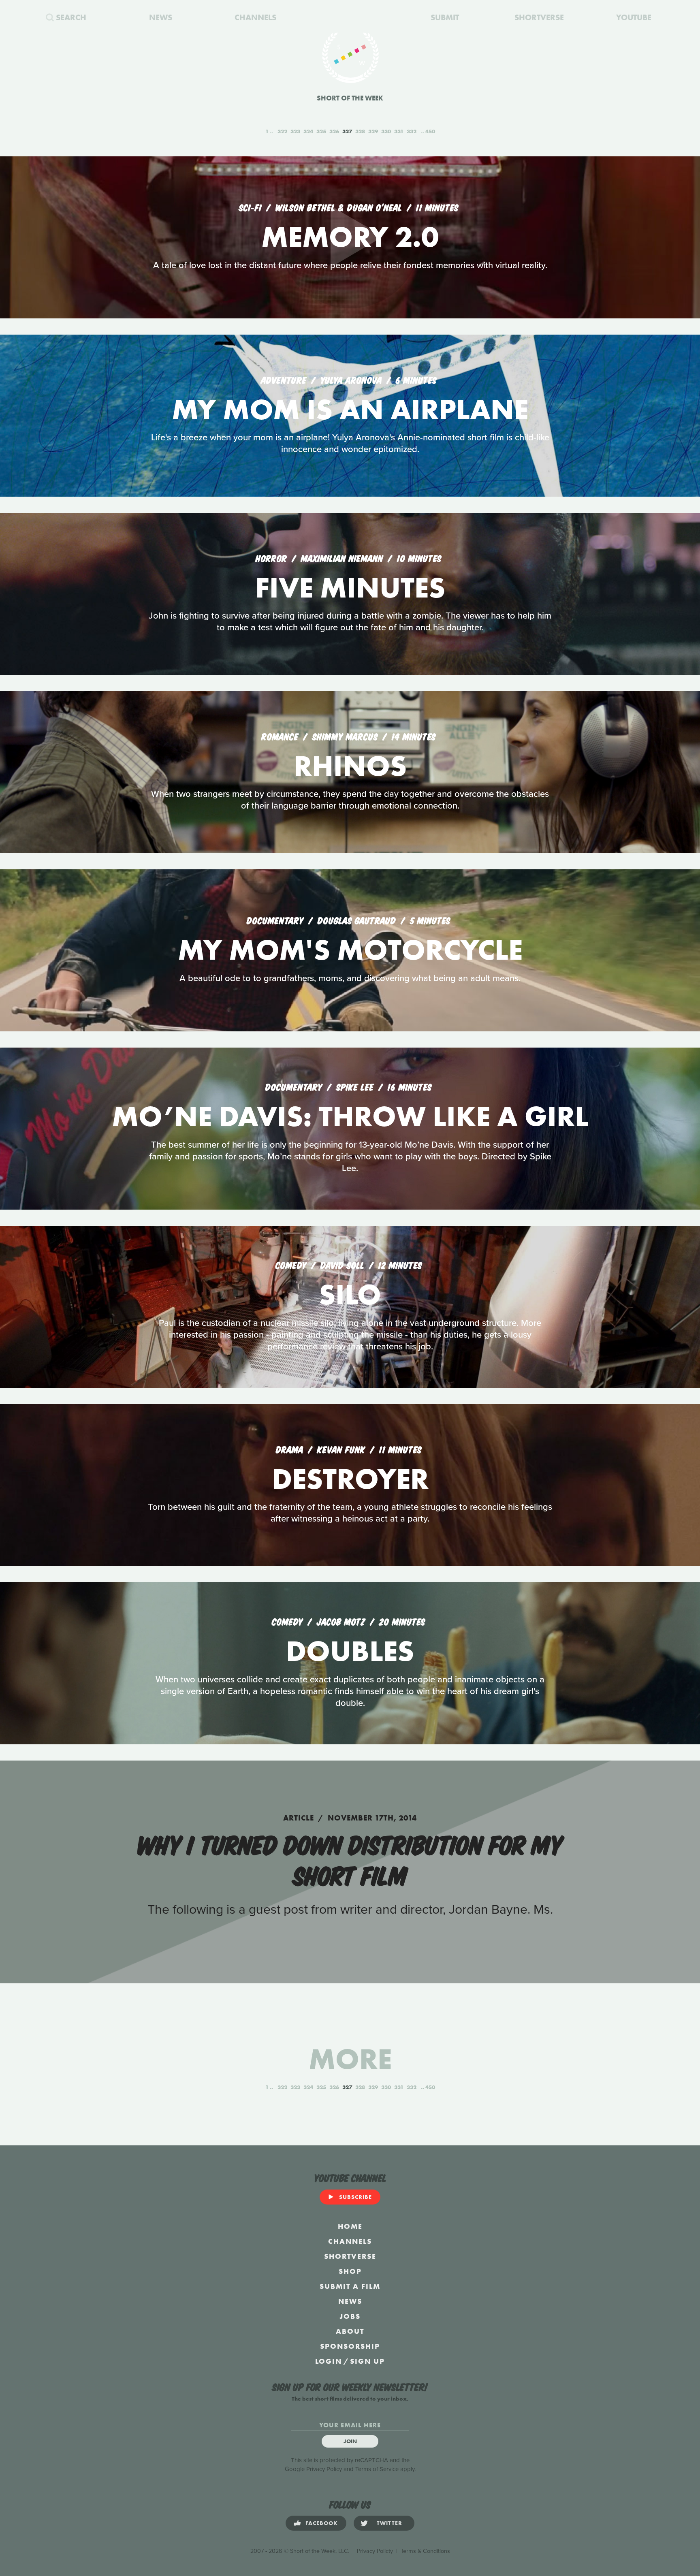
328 (360, 131)
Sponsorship (350, 2346)
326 (334, 131)
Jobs (350, 2316)
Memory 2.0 (350, 237)
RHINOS (350, 766)
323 (295, 131)
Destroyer (350, 1479)
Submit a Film (350, 2286)
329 (373, 131)
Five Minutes (350, 588)
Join (350, 2441)
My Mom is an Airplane (350, 409)
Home (350, 2226)
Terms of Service (377, 2469)
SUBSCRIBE (355, 2197)
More (350, 2059)
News (350, 2301)
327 (347, 131)
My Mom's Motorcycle (350, 950)
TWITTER (389, 2523)
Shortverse (350, 2256)
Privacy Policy (324, 2469)
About (350, 2331)
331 (399, 131)
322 (282, 131)
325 (321, 131)
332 (412, 131)
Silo (350, 1294)
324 (308, 131)
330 (386, 131)
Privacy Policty (375, 2551)
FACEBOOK (322, 2523)
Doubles (350, 1651)
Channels (350, 2241)
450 (430, 131)
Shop (350, 2271)
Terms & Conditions (425, 2551)
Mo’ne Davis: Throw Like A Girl (350, 1116)
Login (329, 2361)
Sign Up (367, 2361)
